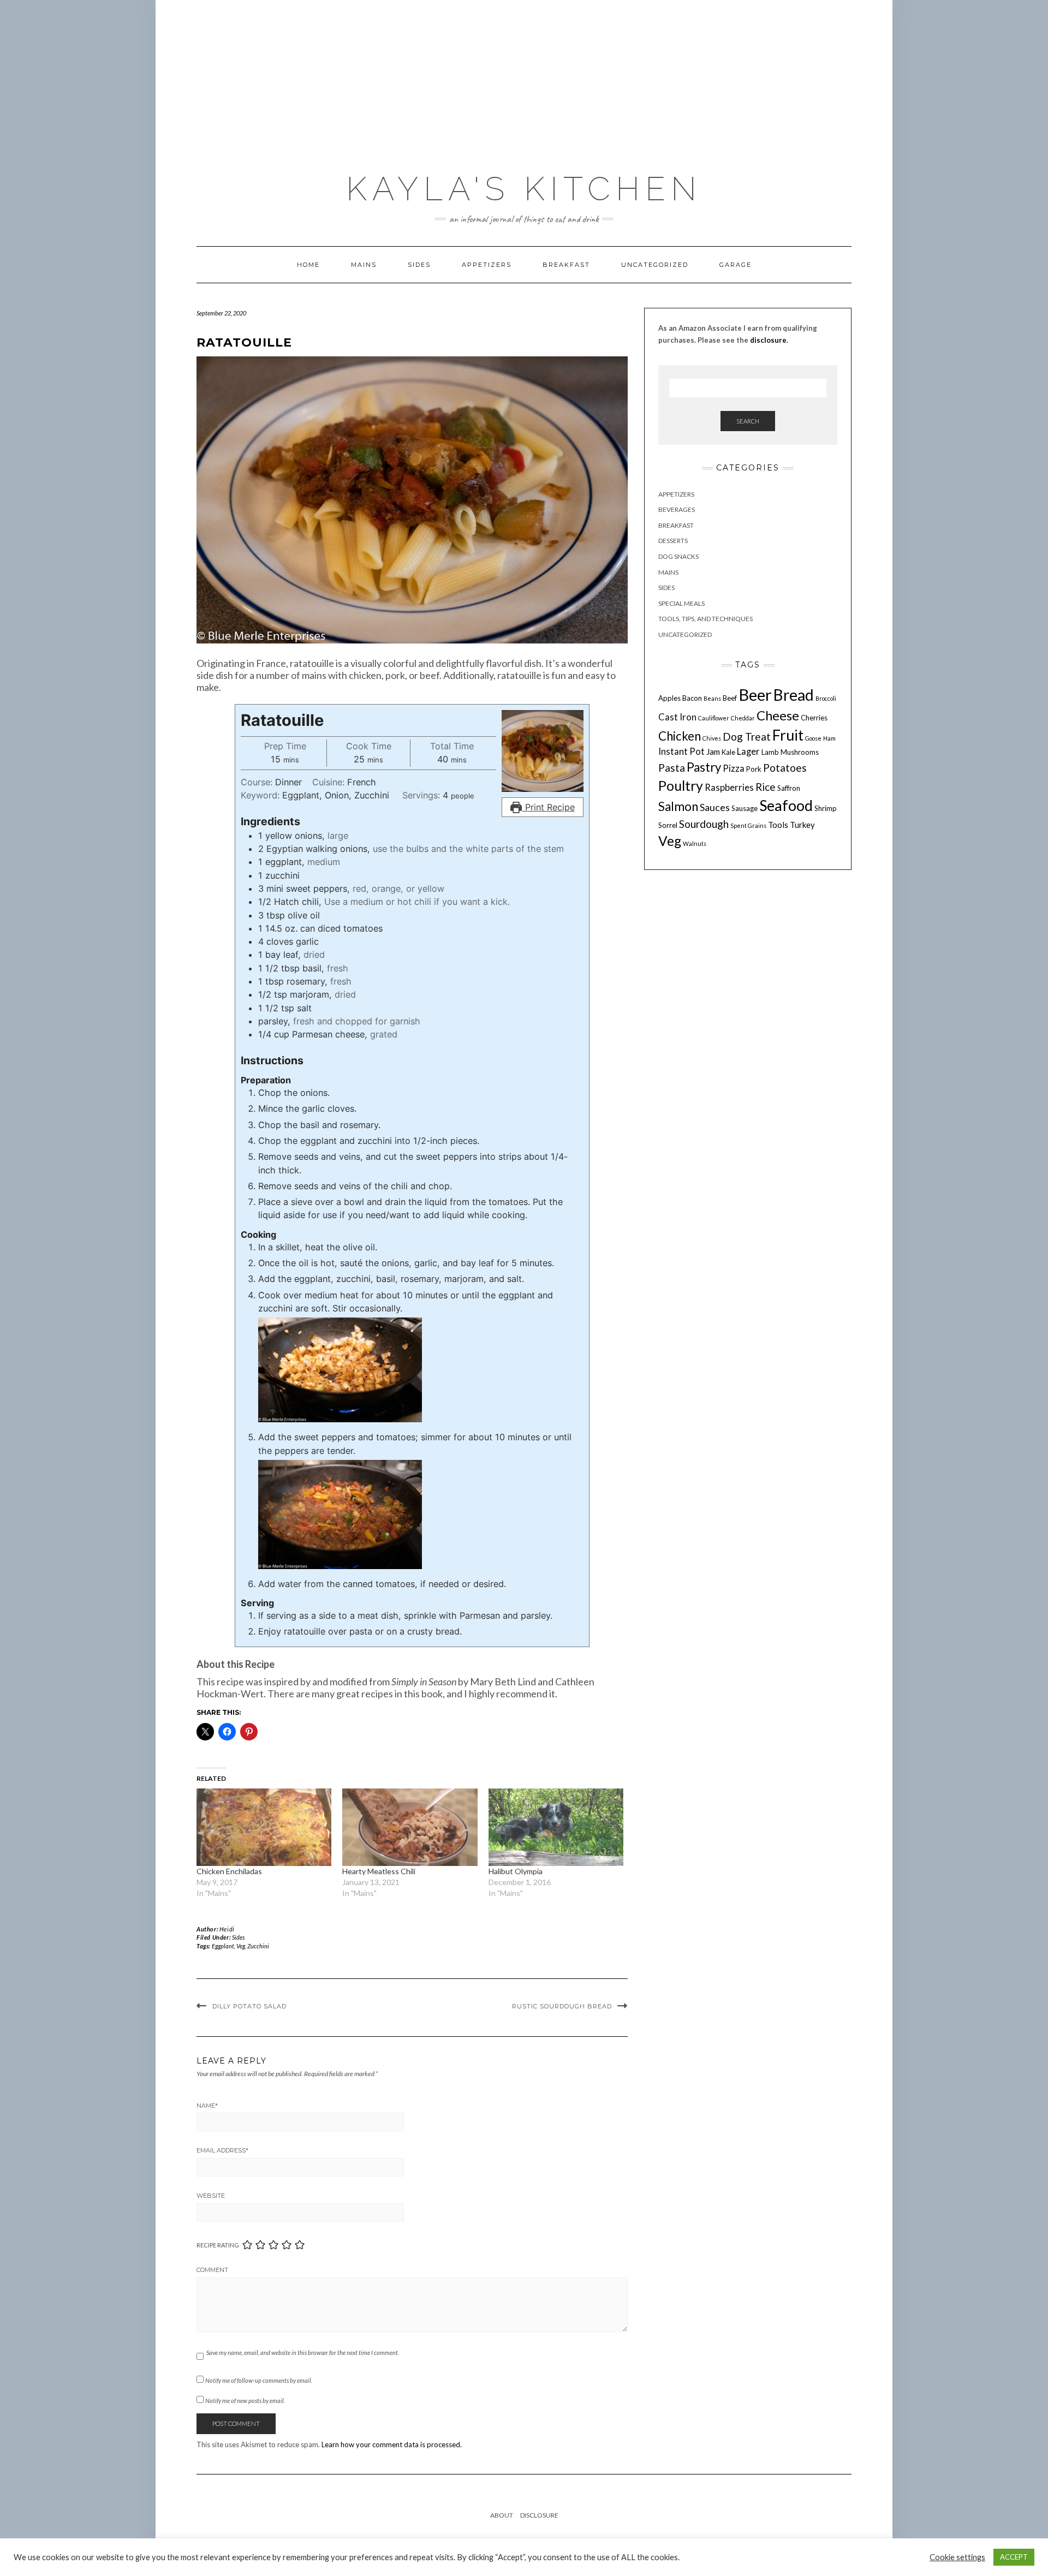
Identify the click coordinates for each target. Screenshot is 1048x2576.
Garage (736, 265)
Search (748, 421)
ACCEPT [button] (1014, 2557)
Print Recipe (549, 807)
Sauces (715, 808)
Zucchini (258, 1946)
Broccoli (826, 698)
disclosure (768, 340)
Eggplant (223, 1946)
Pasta (672, 768)
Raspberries (729, 788)
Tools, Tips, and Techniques (705, 619)
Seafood (786, 806)
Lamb (770, 753)
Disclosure (539, 2515)
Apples (669, 698)
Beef (730, 698)
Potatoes (785, 768)
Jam (713, 752)
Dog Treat (747, 737)
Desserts (673, 541)
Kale (728, 753)
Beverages (677, 510)
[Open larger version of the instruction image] (340, 1369)
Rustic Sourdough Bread (562, 2006)
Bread (794, 695)
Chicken (680, 736)
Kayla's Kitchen (524, 189)
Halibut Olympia (516, 1871)
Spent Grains (748, 825)
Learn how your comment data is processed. (392, 2444)
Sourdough (704, 824)
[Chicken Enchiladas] (264, 1827)
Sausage (745, 809)
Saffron (789, 788)
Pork (754, 769)
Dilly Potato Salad (249, 2006)
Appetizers (487, 265)
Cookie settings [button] (957, 2557)
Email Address (222, 2150)
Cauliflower (714, 718)
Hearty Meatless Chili (379, 1871)
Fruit (788, 735)
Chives (712, 738)
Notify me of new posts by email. (245, 2401)
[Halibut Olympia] (556, 1827)
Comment (212, 2270)
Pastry (704, 767)
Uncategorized (655, 265)
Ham (829, 738)
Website (211, 2196)
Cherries (814, 718)
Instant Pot (681, 752)
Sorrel (668, 825)
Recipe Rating (218, 2245)
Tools (778, 825)
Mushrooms (800, 753)
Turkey (802, 825)
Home (308, 265)
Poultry (681, 785)
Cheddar (743, 718)
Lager (748, 752)
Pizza (734, 768)
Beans (712, 698)
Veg (241, 1946)
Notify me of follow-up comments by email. (259, 2380)
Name (207, 2106)
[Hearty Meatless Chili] (410, 1827)
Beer (755, 694)
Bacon (692, 698)
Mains (364, 265)
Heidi (227, 1929)
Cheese (778, 715)
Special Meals (681, 603)
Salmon (678, 807)
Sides (419, 265)
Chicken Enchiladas (229, 1871)
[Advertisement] (524, 81)
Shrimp (826, 809)
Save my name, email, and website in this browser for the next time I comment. (303, 2353)
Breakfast (566, 265)
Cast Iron (677, 717)
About (502, 2515)
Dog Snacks (678, 556)
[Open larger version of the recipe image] (543, 751)
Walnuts (695, 843)
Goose (813, 738)
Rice (766, 787)
